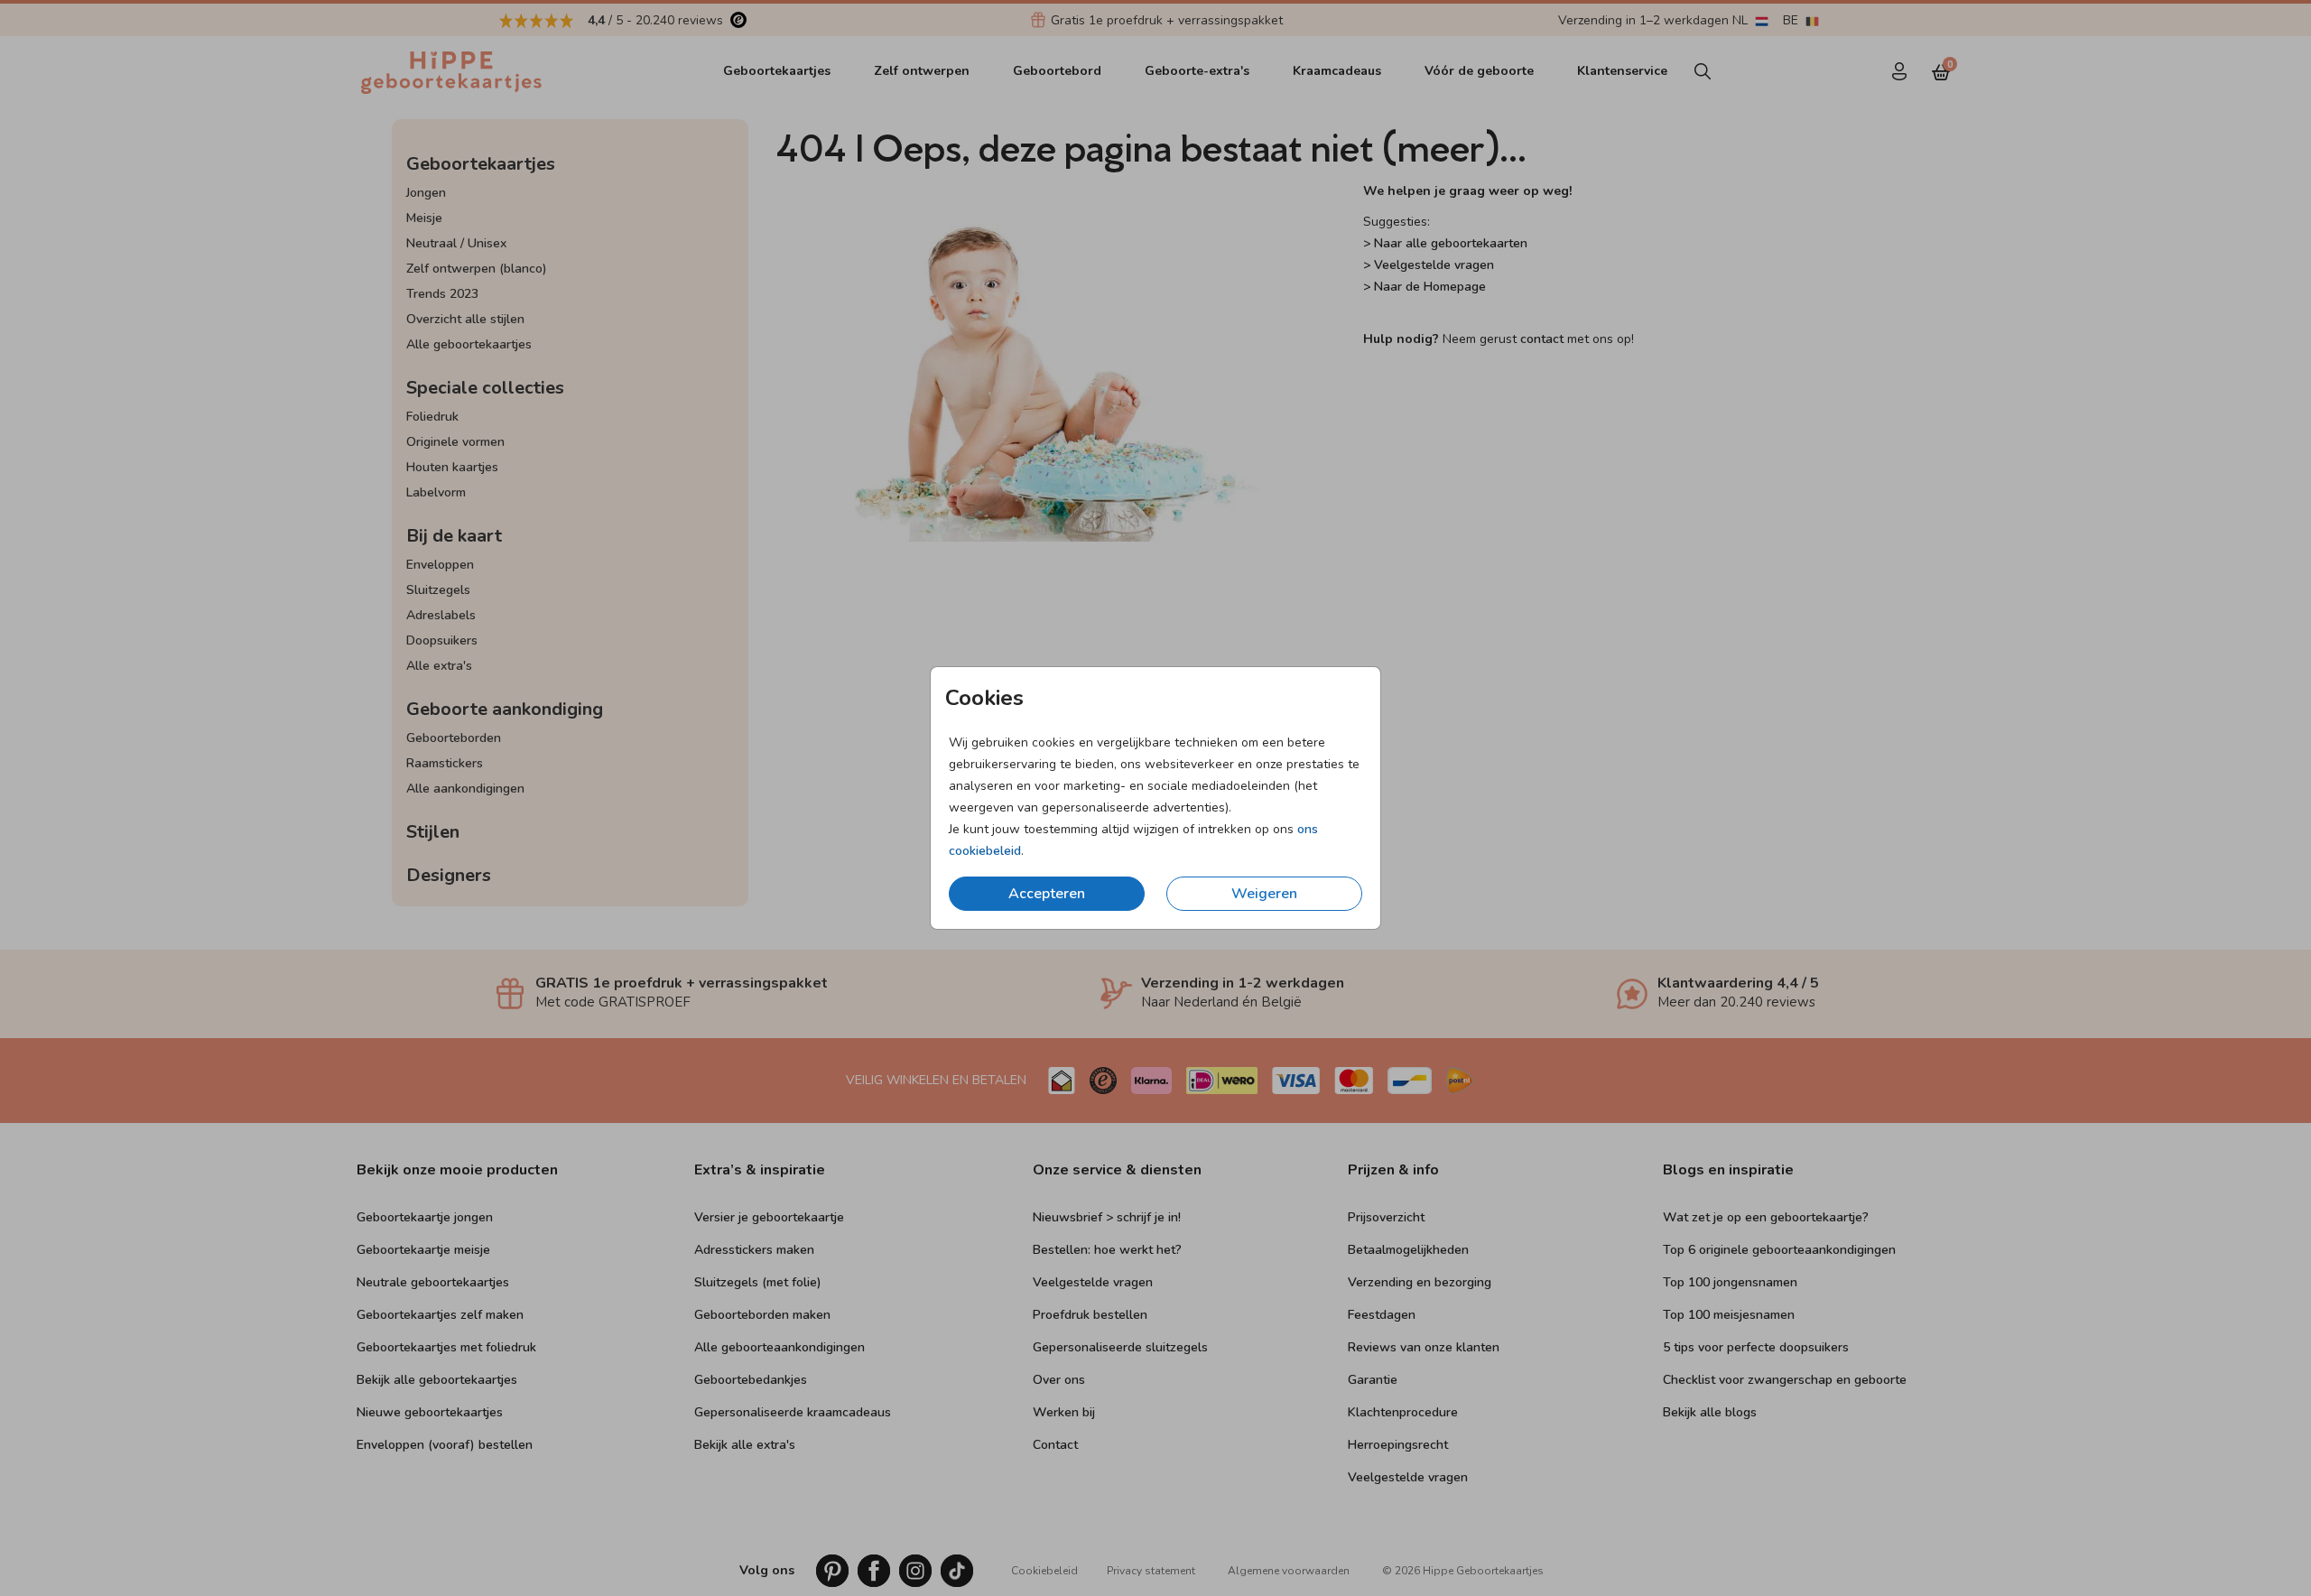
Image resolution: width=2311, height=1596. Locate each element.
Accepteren (1047, 894)
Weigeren (1264, 894)
